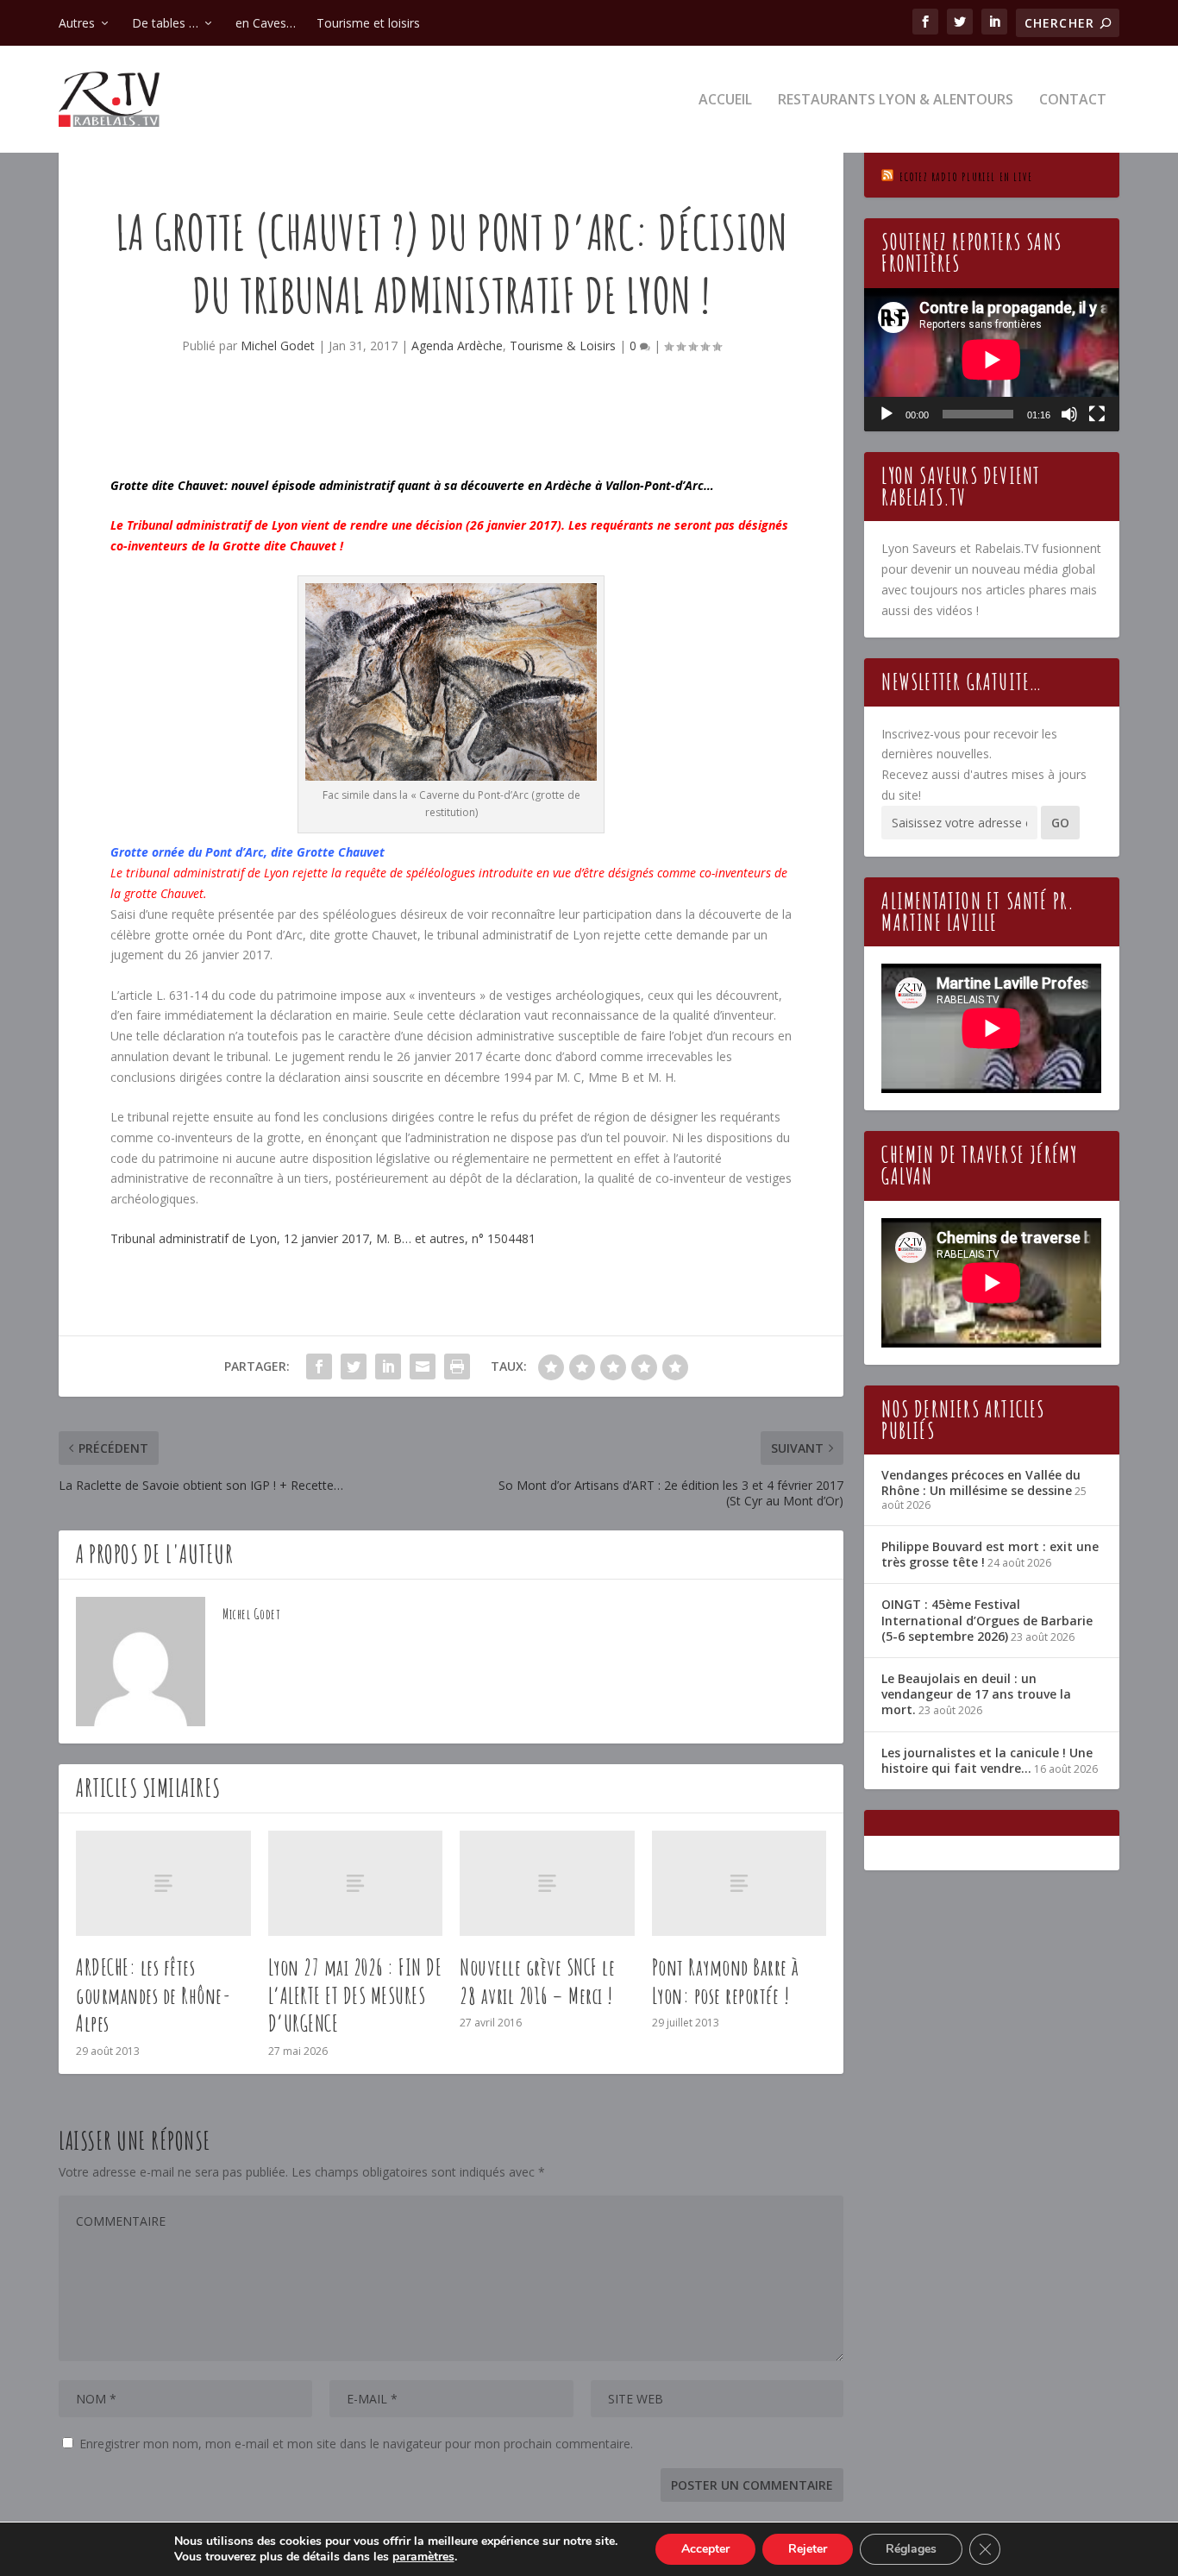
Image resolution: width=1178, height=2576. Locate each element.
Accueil (725, 101)
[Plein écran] (1097, 414)
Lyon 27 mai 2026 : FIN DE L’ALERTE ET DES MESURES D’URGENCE (355, 1995)
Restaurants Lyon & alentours (896, 101)
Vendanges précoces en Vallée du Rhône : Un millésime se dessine (981, 1483)
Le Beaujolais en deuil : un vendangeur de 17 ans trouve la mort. (976, 1694)
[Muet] (1069, 414)
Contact (1073, 101)
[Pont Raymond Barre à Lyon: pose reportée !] (739, 1883)
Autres (77, 23)
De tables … (165, 23)
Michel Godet (278, 346)
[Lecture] (887, 414)
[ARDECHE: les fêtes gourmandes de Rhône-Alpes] (163, 1883)
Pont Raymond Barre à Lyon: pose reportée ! (726, 1981)
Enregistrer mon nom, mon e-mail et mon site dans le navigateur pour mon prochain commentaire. (356, 2444)
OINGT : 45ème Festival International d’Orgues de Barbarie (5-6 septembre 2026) (987, 1620)
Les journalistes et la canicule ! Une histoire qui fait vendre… (987, 1760)
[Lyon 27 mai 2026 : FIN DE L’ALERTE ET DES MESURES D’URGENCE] (356, 1883)
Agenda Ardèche (457, 346)
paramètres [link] (423, 2557)
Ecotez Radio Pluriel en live (966, 176)
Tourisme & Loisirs (563, 346)
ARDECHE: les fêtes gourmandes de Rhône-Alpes (154, 1995)
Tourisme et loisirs (368, 23)
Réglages (911, 2549)
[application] (991, 360)
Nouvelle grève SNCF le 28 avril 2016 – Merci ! (537, 1981)
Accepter (705, 2549)
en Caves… (266, 23)
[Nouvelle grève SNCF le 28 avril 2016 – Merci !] (547, 1883)
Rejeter (808, 2549)
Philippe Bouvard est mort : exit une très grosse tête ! (990, 1554)
